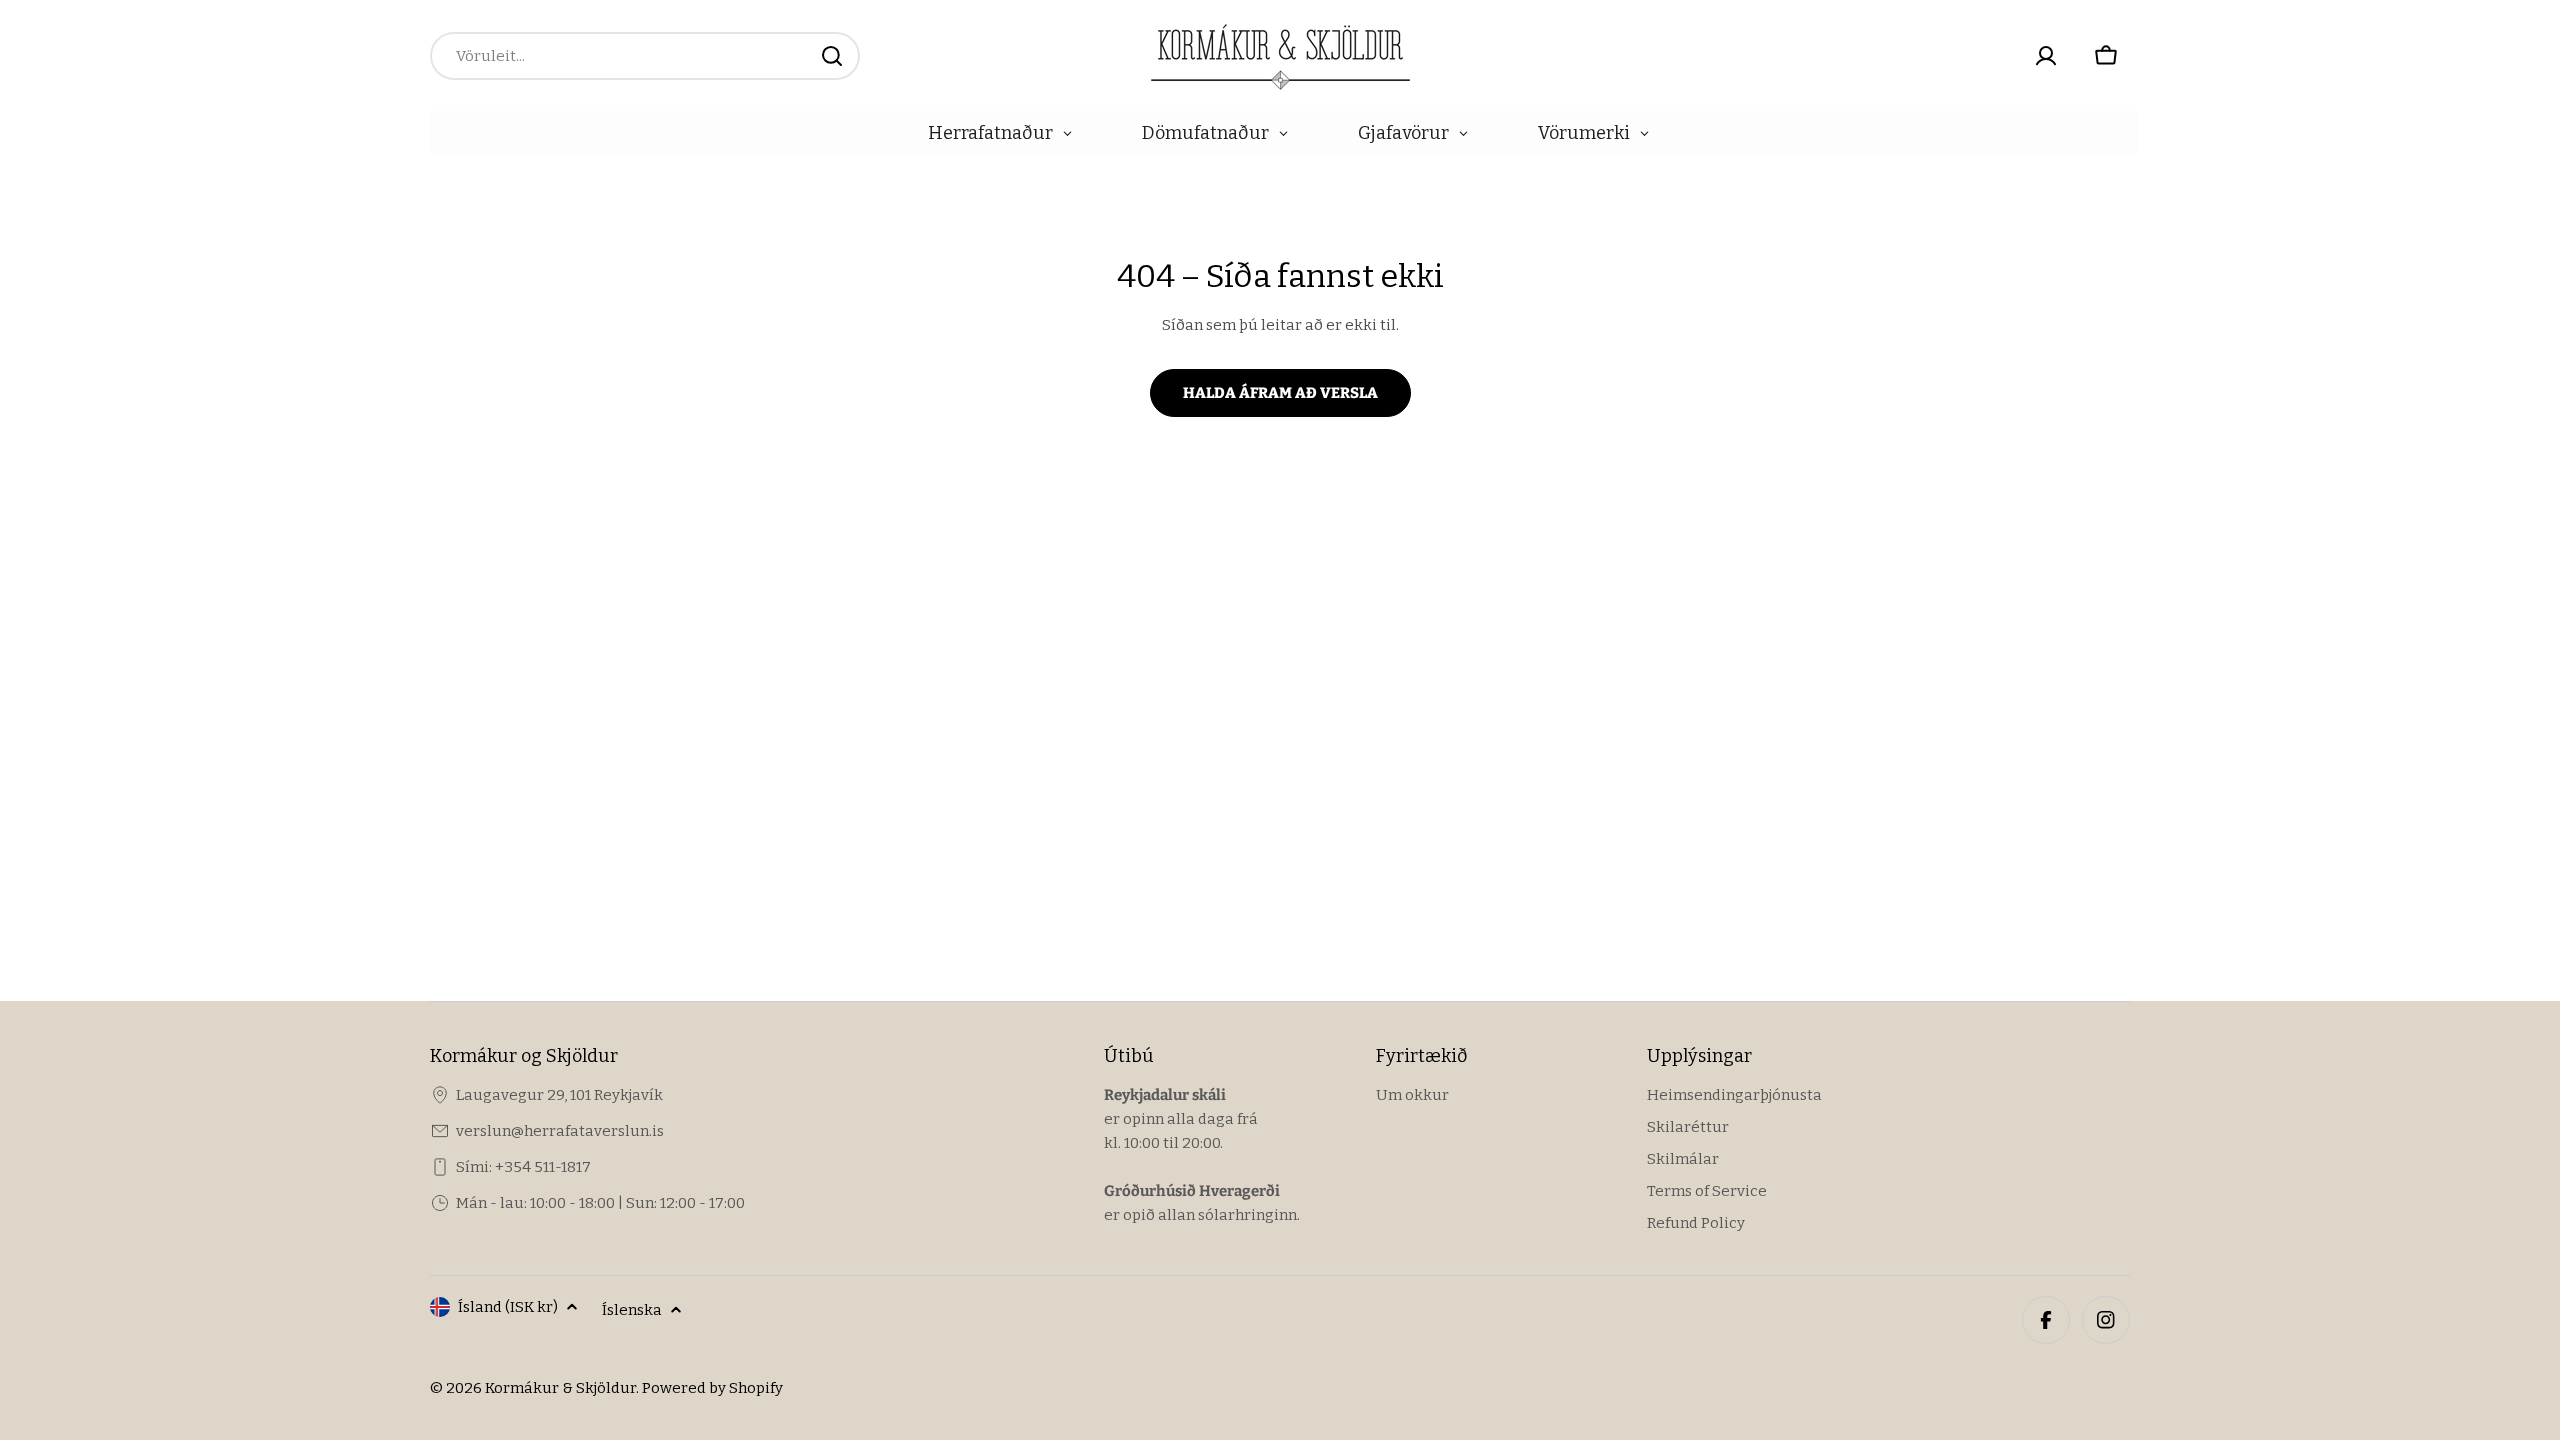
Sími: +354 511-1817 (523, 1167)
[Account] (2046, 56)
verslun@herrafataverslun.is (560, 1131)
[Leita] (832, 56)
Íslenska (632, 1310)
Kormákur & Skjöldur (560, 1388)
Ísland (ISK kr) (508, 1307)
